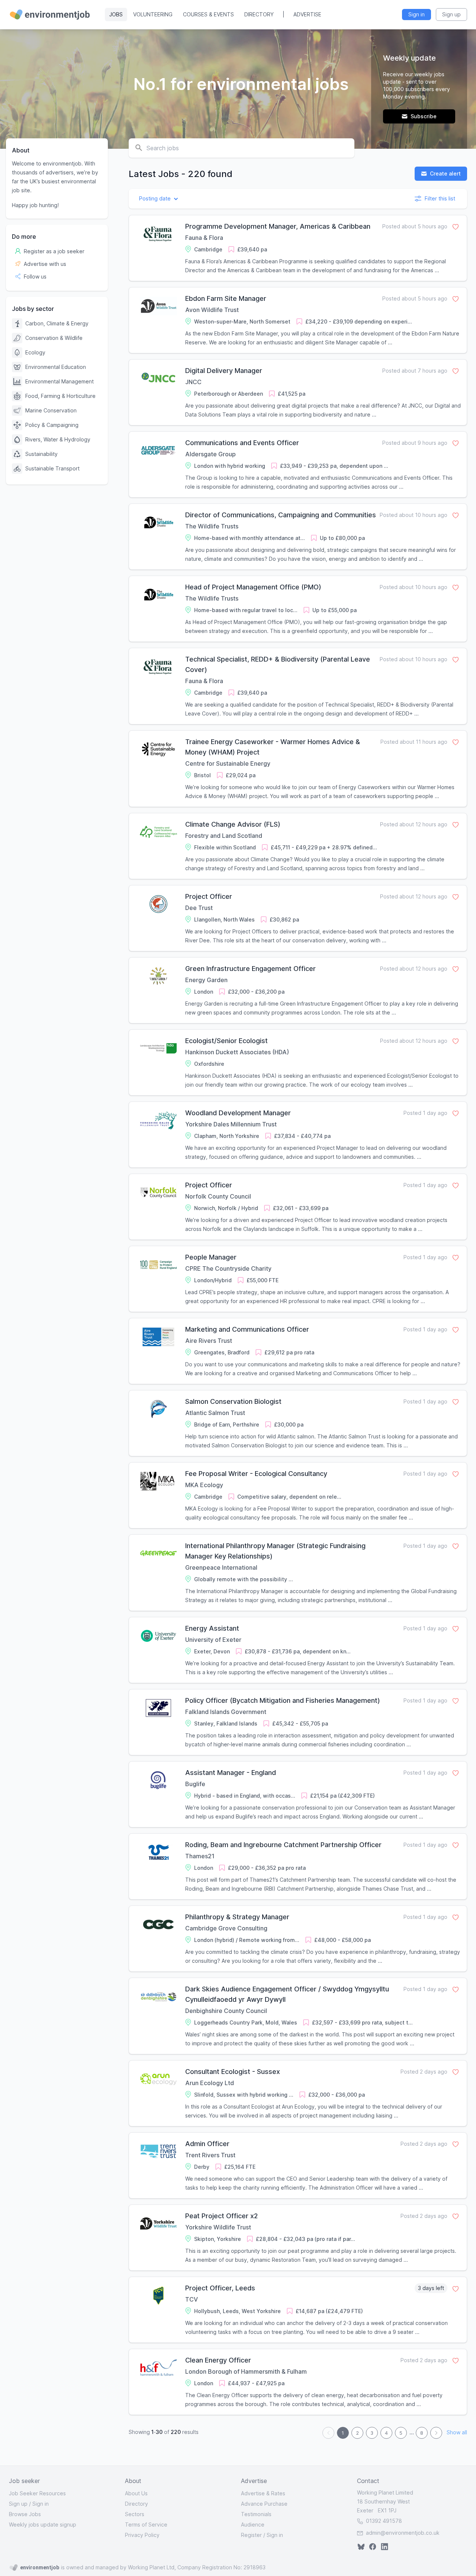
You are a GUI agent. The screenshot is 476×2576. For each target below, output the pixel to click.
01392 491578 (383, 2521)
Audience (253, 2524)
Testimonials (256, 2514)
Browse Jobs (25, 2514)
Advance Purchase (264, 2504)
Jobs (116, 14)
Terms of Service (146, 2524)
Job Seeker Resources (37, 2493)
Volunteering (153, 14)
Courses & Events (208, 14)
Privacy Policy (142, 2535)
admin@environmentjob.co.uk (403, 2533)
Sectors (135, 2514)
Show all (457, 2433)
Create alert (445, 173)
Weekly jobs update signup (43, 2524)
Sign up (18, 2504)
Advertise (307, 14)
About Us (136, 2493)
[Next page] (436, 2433)
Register (251, 2535)
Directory (259, 14)
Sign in (41, 2504)
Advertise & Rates (263, 2493)
